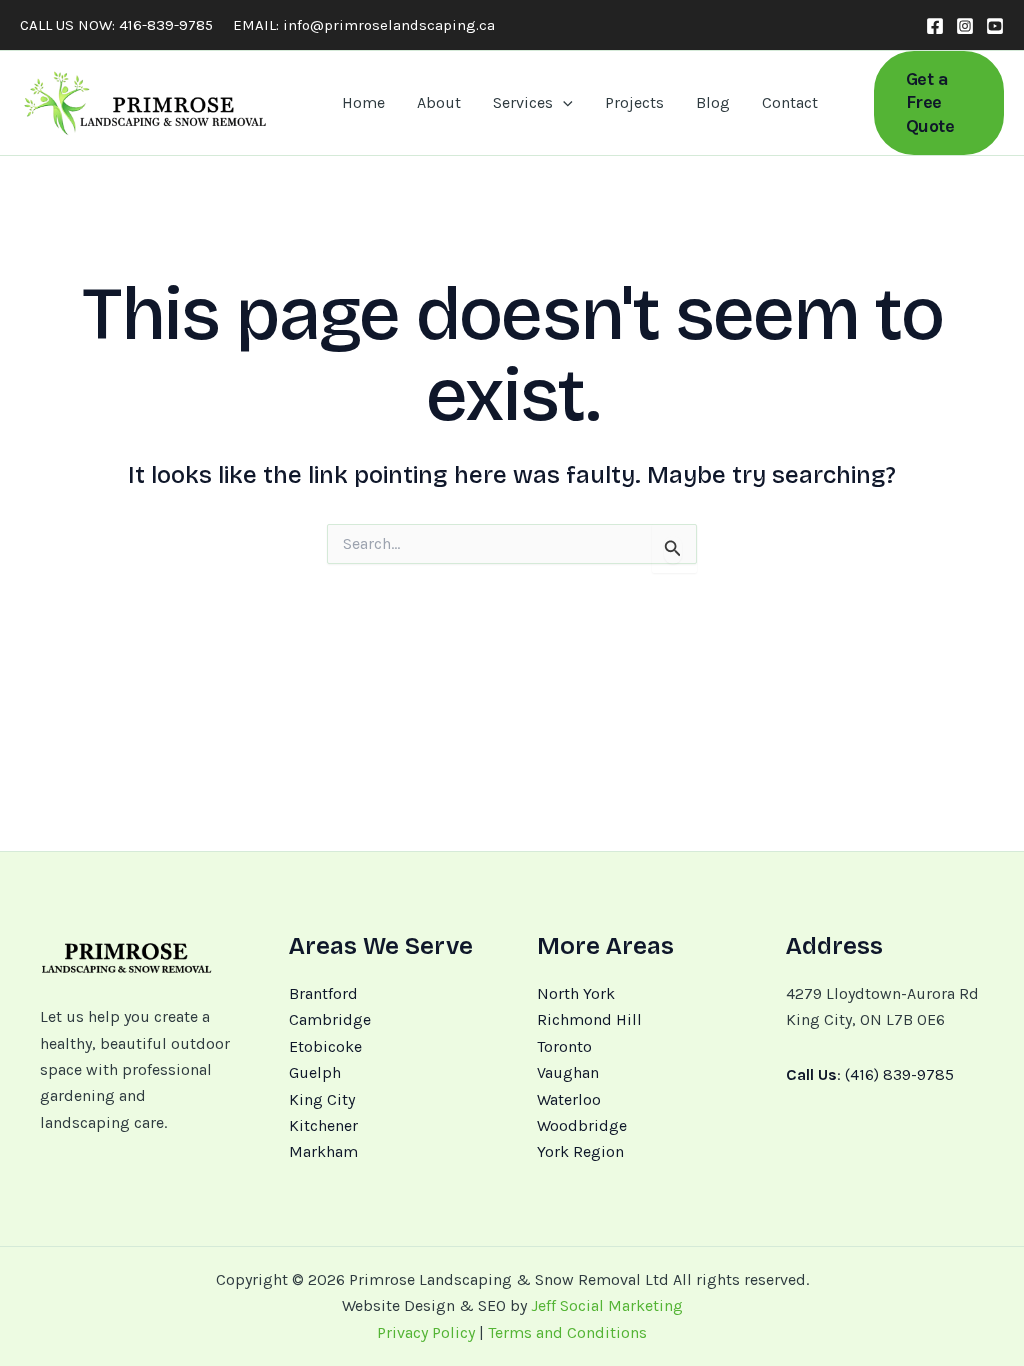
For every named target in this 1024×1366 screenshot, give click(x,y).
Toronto (564, 1046)
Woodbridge (582, 1125)
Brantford (323, 993)
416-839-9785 (166, 25)
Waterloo (569, 1099)
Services (523, 102)
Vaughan (568, 1072)
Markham (323, 1151)
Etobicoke (325, 1046)
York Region (580, 1151)
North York (576, 993)
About (439, 102)
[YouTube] (995, 26)
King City (322, 1099)
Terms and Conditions (567, 1332)
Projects (634, 102)
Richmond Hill (589, 1019)
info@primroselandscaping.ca (389, 25)
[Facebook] (935, 26)
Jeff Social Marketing (607, 1305)
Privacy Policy (426, 1332)
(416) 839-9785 (899, 1074)
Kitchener (323, 1125)
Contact (790, 102)
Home (363, 102)
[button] (563, 103)
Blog (713, 102)
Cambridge (330, 1019)
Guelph (315, 1072)
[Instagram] (965, 26)
